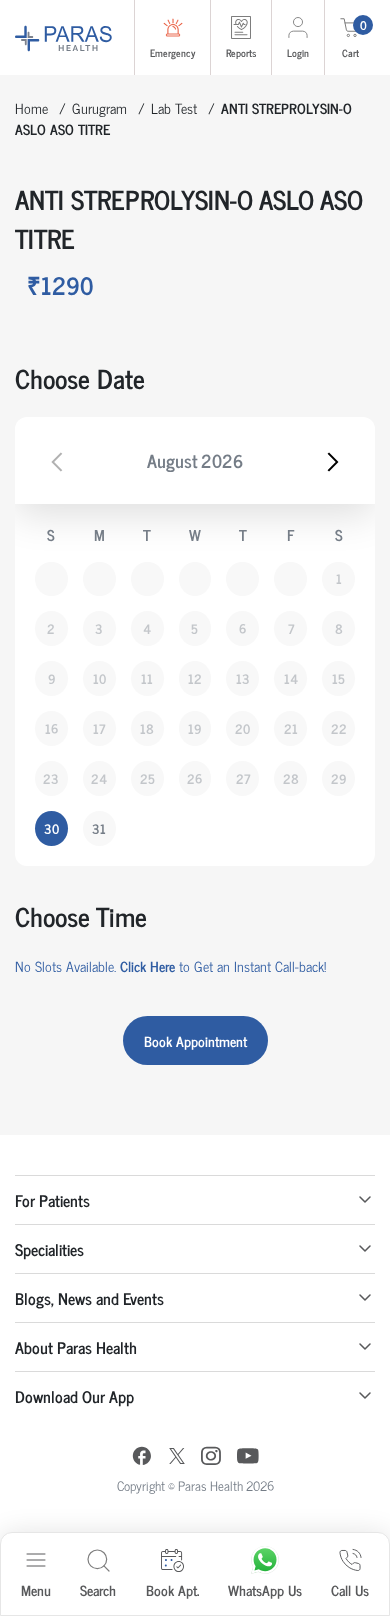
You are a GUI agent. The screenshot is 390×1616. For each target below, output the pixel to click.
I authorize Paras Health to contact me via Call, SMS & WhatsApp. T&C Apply (200, 907)
